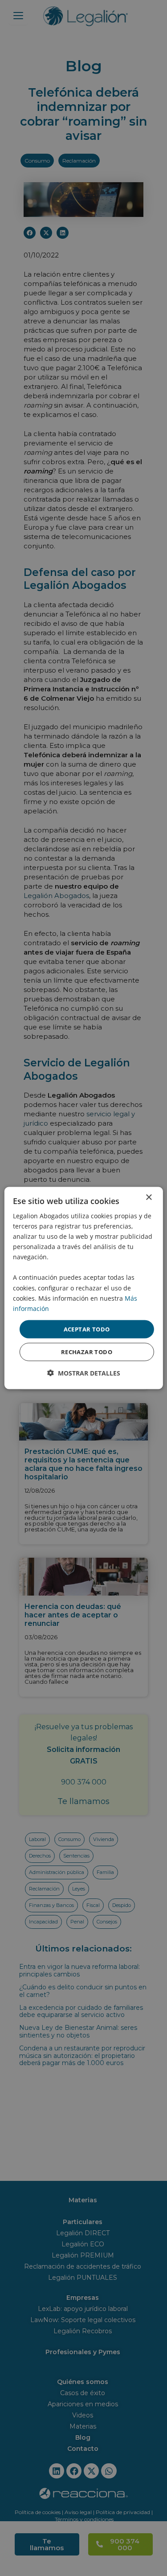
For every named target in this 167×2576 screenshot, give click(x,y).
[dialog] (83, 1288)
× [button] (149, 1197)
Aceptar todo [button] (87, 1329)
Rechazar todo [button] (87, 1352)
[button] (84, 1373)
